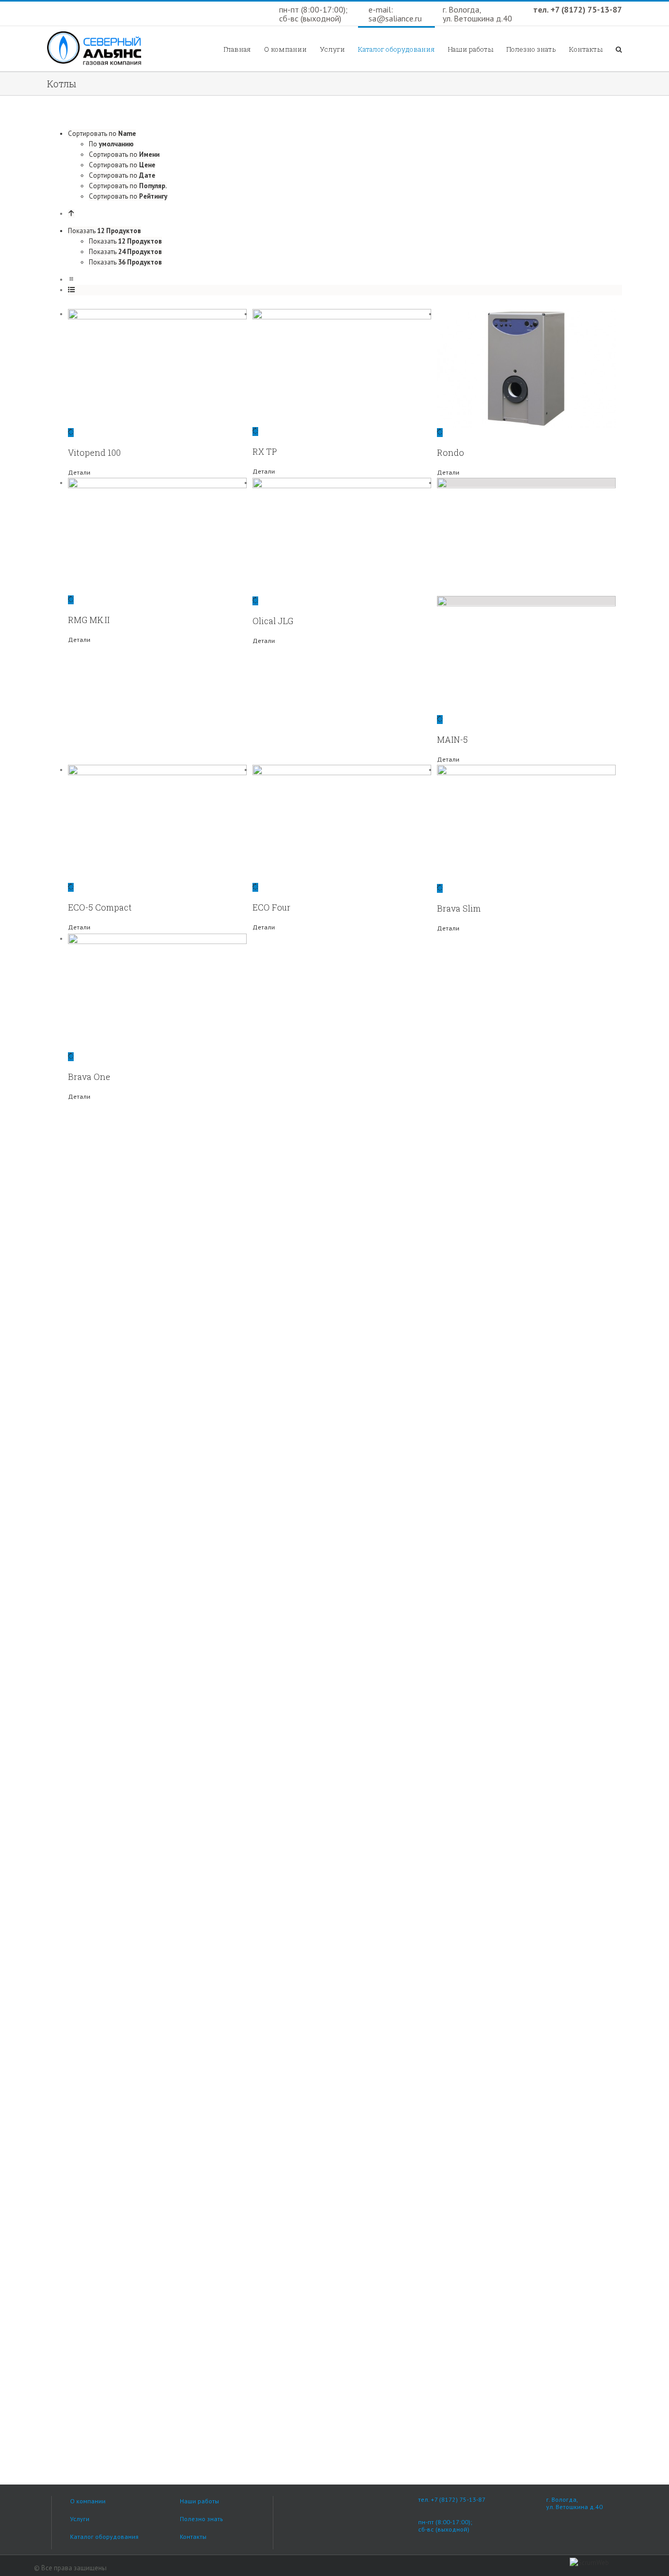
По (111, 144)
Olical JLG (273, 621)
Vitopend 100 (94, 452)
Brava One (89, 1077)
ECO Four (272, 907)
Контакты (193, 2537)
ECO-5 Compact (100, 907)
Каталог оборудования (104, 2537)
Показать (125, 241)
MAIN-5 (452, 739)
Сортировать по (124, 154)
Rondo (451, 452)
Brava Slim (459, 908)
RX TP (265, 451)
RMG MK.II (89, 620)
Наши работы (199, 2501)
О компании (88, 2501)
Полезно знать (201, 2519)
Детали (79, 472)
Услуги (80, 2519)
